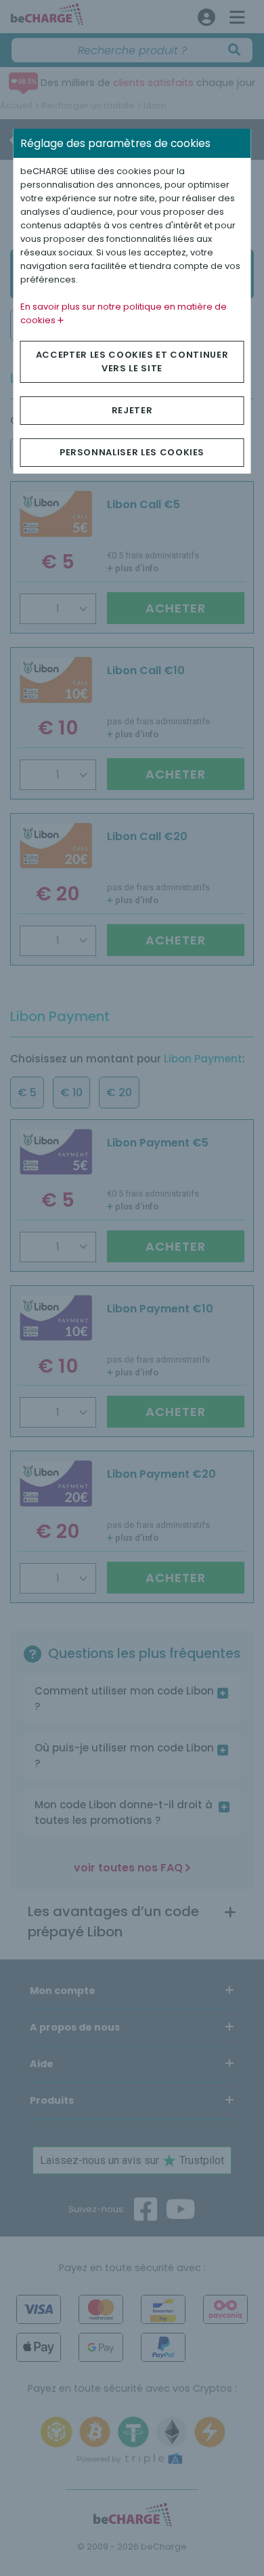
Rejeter (132, 410)
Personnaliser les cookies (132, 452)
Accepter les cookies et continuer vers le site (132, 361)
